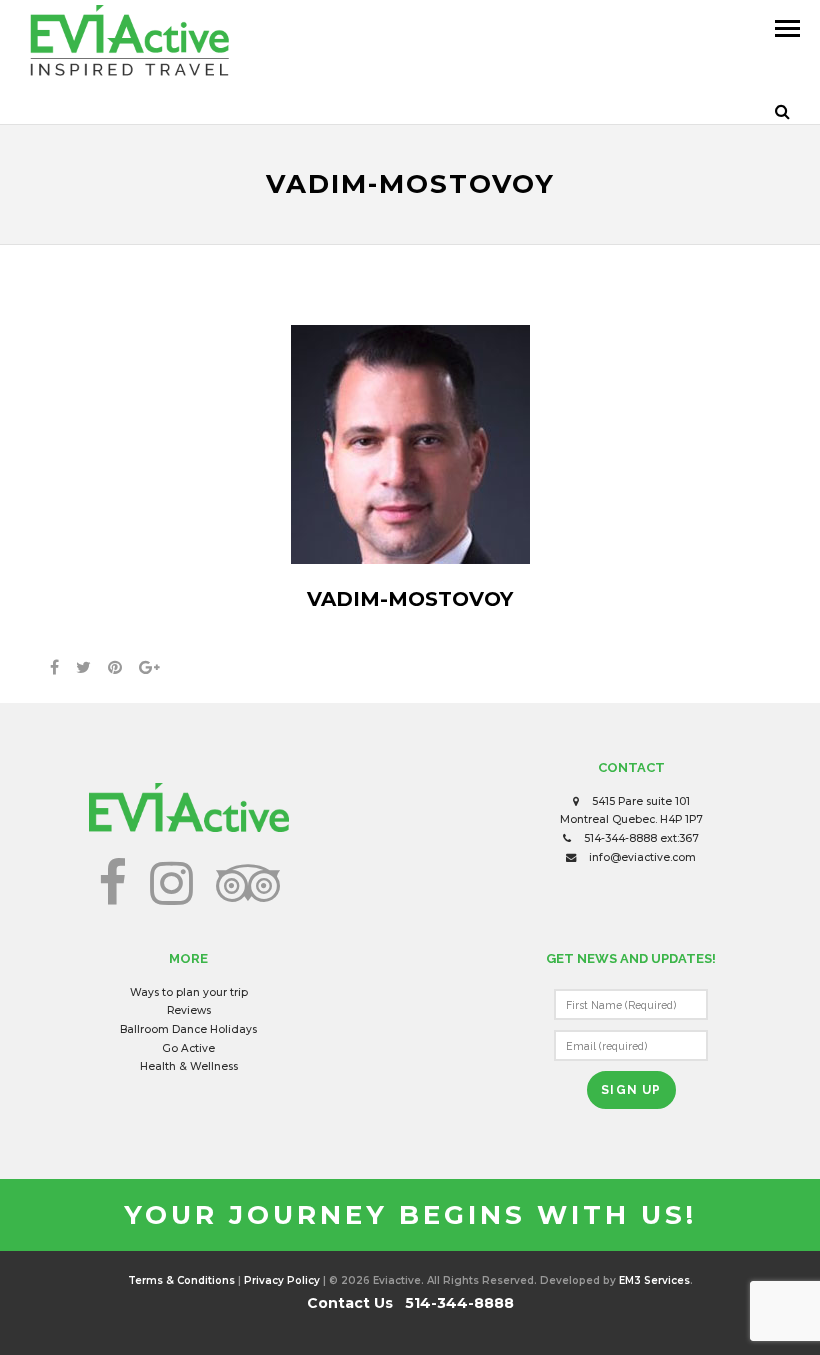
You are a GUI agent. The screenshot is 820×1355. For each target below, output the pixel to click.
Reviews (189, 1010)
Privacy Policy (282, 1280)
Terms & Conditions (181, 1280)
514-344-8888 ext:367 (641, 838)
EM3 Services (654, 1280)
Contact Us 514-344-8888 (410, 1303)
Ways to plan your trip (189, 992)
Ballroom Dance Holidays (188, 1029)
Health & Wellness (189, 1066)
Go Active (188, 1048)
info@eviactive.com (642, 857)
